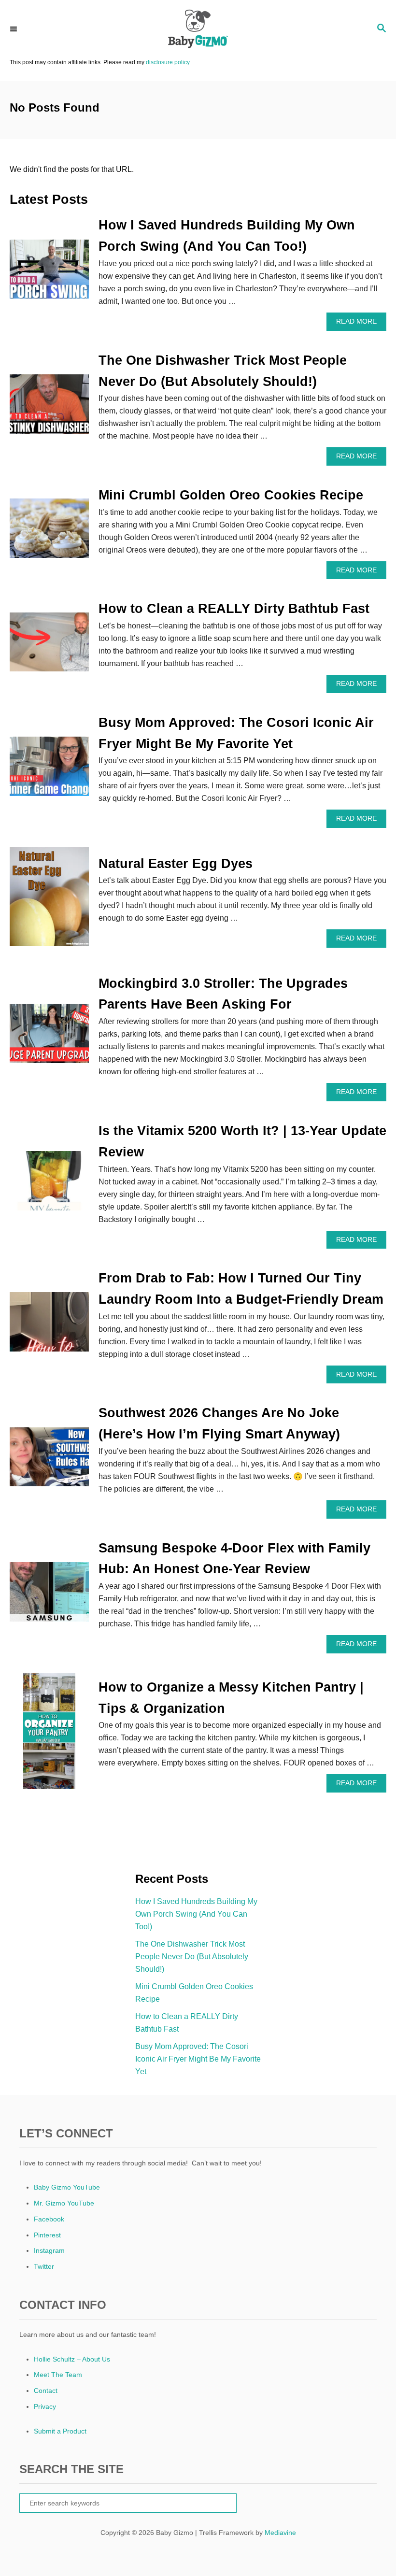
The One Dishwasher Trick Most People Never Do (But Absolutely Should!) (192, 1957)
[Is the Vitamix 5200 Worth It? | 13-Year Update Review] (49, 1185)
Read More (359, 324)
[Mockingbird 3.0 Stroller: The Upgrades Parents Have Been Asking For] (49, 1037)
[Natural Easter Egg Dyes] (49, 901)
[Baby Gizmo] (198, 29)
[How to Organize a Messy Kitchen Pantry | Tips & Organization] (49, 1735)
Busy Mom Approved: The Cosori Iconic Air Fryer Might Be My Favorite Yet (198, 2059)
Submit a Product (60, 2431)
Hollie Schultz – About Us (72, 2359)
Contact (46, 2391)
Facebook (49, 2219)
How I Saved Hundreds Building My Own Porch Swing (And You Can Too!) (196, 1914)
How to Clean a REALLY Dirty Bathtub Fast (234, 609)
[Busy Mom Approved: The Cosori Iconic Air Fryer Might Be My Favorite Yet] (49, 770)
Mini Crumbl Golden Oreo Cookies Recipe (231, 495)
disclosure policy (168, 62)
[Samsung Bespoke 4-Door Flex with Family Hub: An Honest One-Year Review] (49, 1596)
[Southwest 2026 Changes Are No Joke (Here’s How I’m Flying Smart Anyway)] (49, 1461)
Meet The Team (58, 2375)
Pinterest (47, 2235)
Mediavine (280, 2533)
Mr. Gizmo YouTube (64, 2203)
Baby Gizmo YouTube (67, 2187)
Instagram (49, 2250)
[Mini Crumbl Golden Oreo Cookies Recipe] (49, 532)
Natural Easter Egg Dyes (176, 864)
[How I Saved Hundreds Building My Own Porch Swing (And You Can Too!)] (49, 273)
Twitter (44, 2266)
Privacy (45, 2406)
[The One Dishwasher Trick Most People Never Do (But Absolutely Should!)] (49, 408)
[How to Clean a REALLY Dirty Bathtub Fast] (49, 646)
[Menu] (14, 29)
